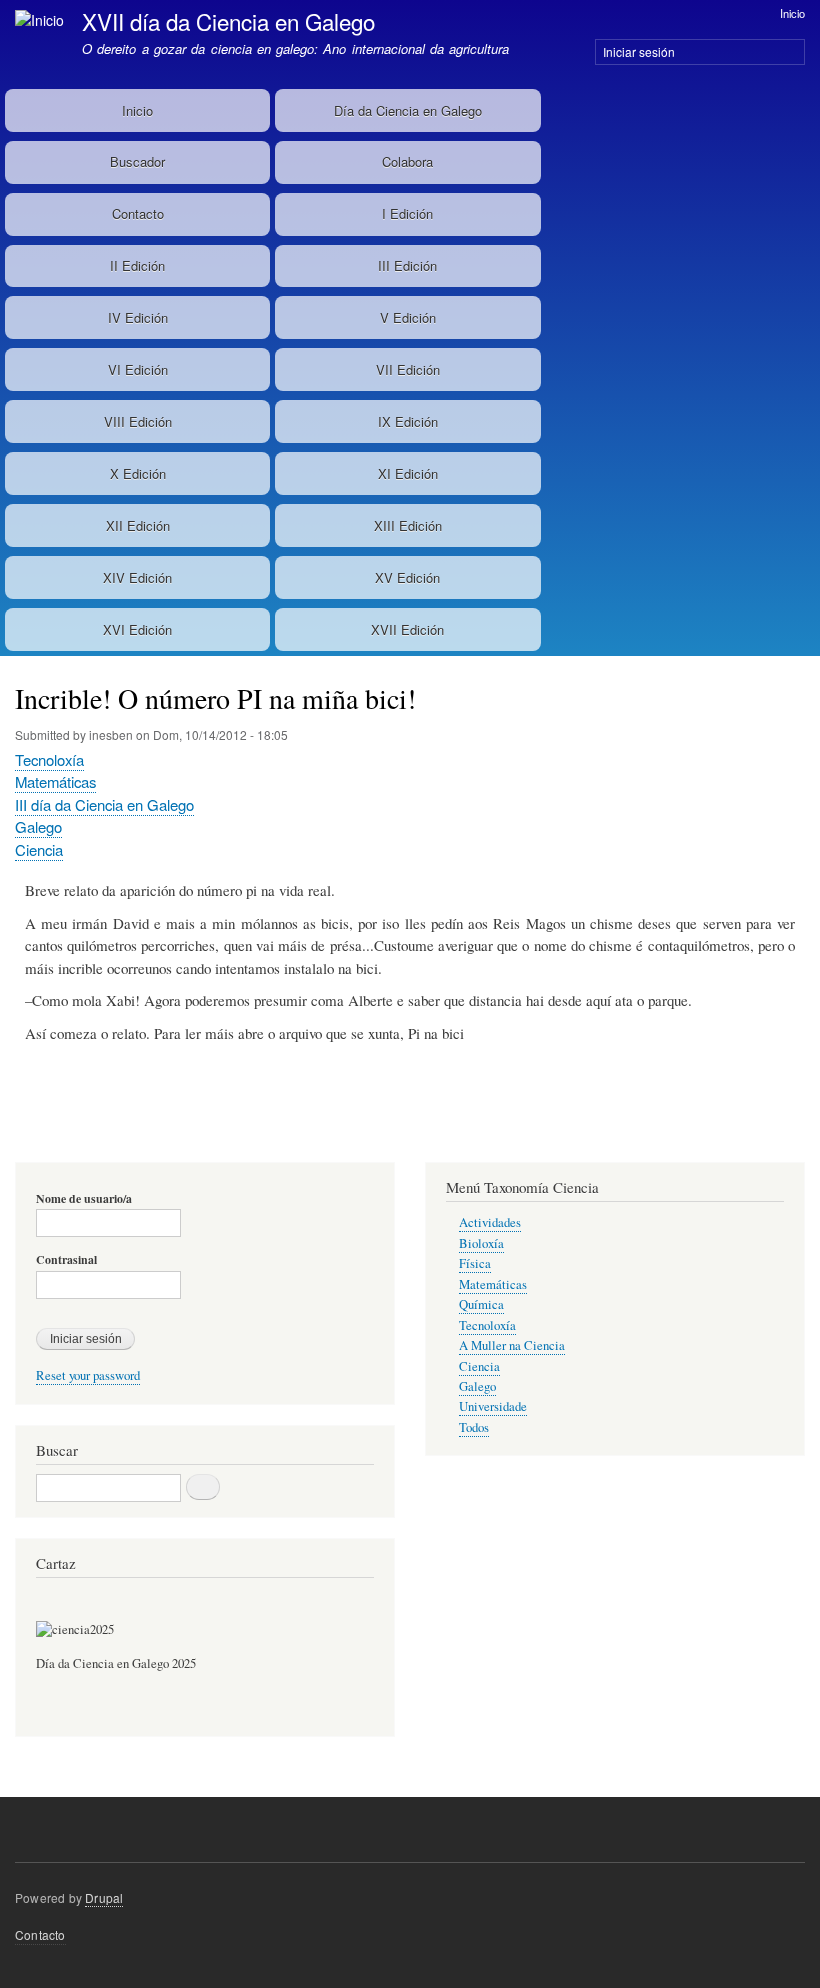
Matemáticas (55, 781)
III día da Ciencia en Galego (104, 804)
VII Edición (408, 369)
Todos (474, 1427)
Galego (38, 826)
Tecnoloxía (49, 759)
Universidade (493, 1406)
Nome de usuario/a (84, 1199)
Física (475, 1263)
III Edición (407, 265)
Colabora (407, 161)
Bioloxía (481, 1243)
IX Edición (408, 421)
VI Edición (138, 369)
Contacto (138, 213)
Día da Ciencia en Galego (408, 110)
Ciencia (39, 849)
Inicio (792, 13)
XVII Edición (407, 629)
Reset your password (88, 1375)
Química (481, 1304)
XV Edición (407, 577)
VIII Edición (138, 421)
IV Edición (138, 317)
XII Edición (138, 525)
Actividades (490, 1222)
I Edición (407, 213)
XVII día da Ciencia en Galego (228, 21)
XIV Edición (137, 577)
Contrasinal (66, 1260)
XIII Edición (408, 525)
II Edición (137, 265)
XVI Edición (137, 629)
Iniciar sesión (639, 51)
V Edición (408, 317)
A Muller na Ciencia (512, 1345)
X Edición (138, 473)
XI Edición (408, 473)
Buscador (137, 161)
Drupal (104, 1897)
